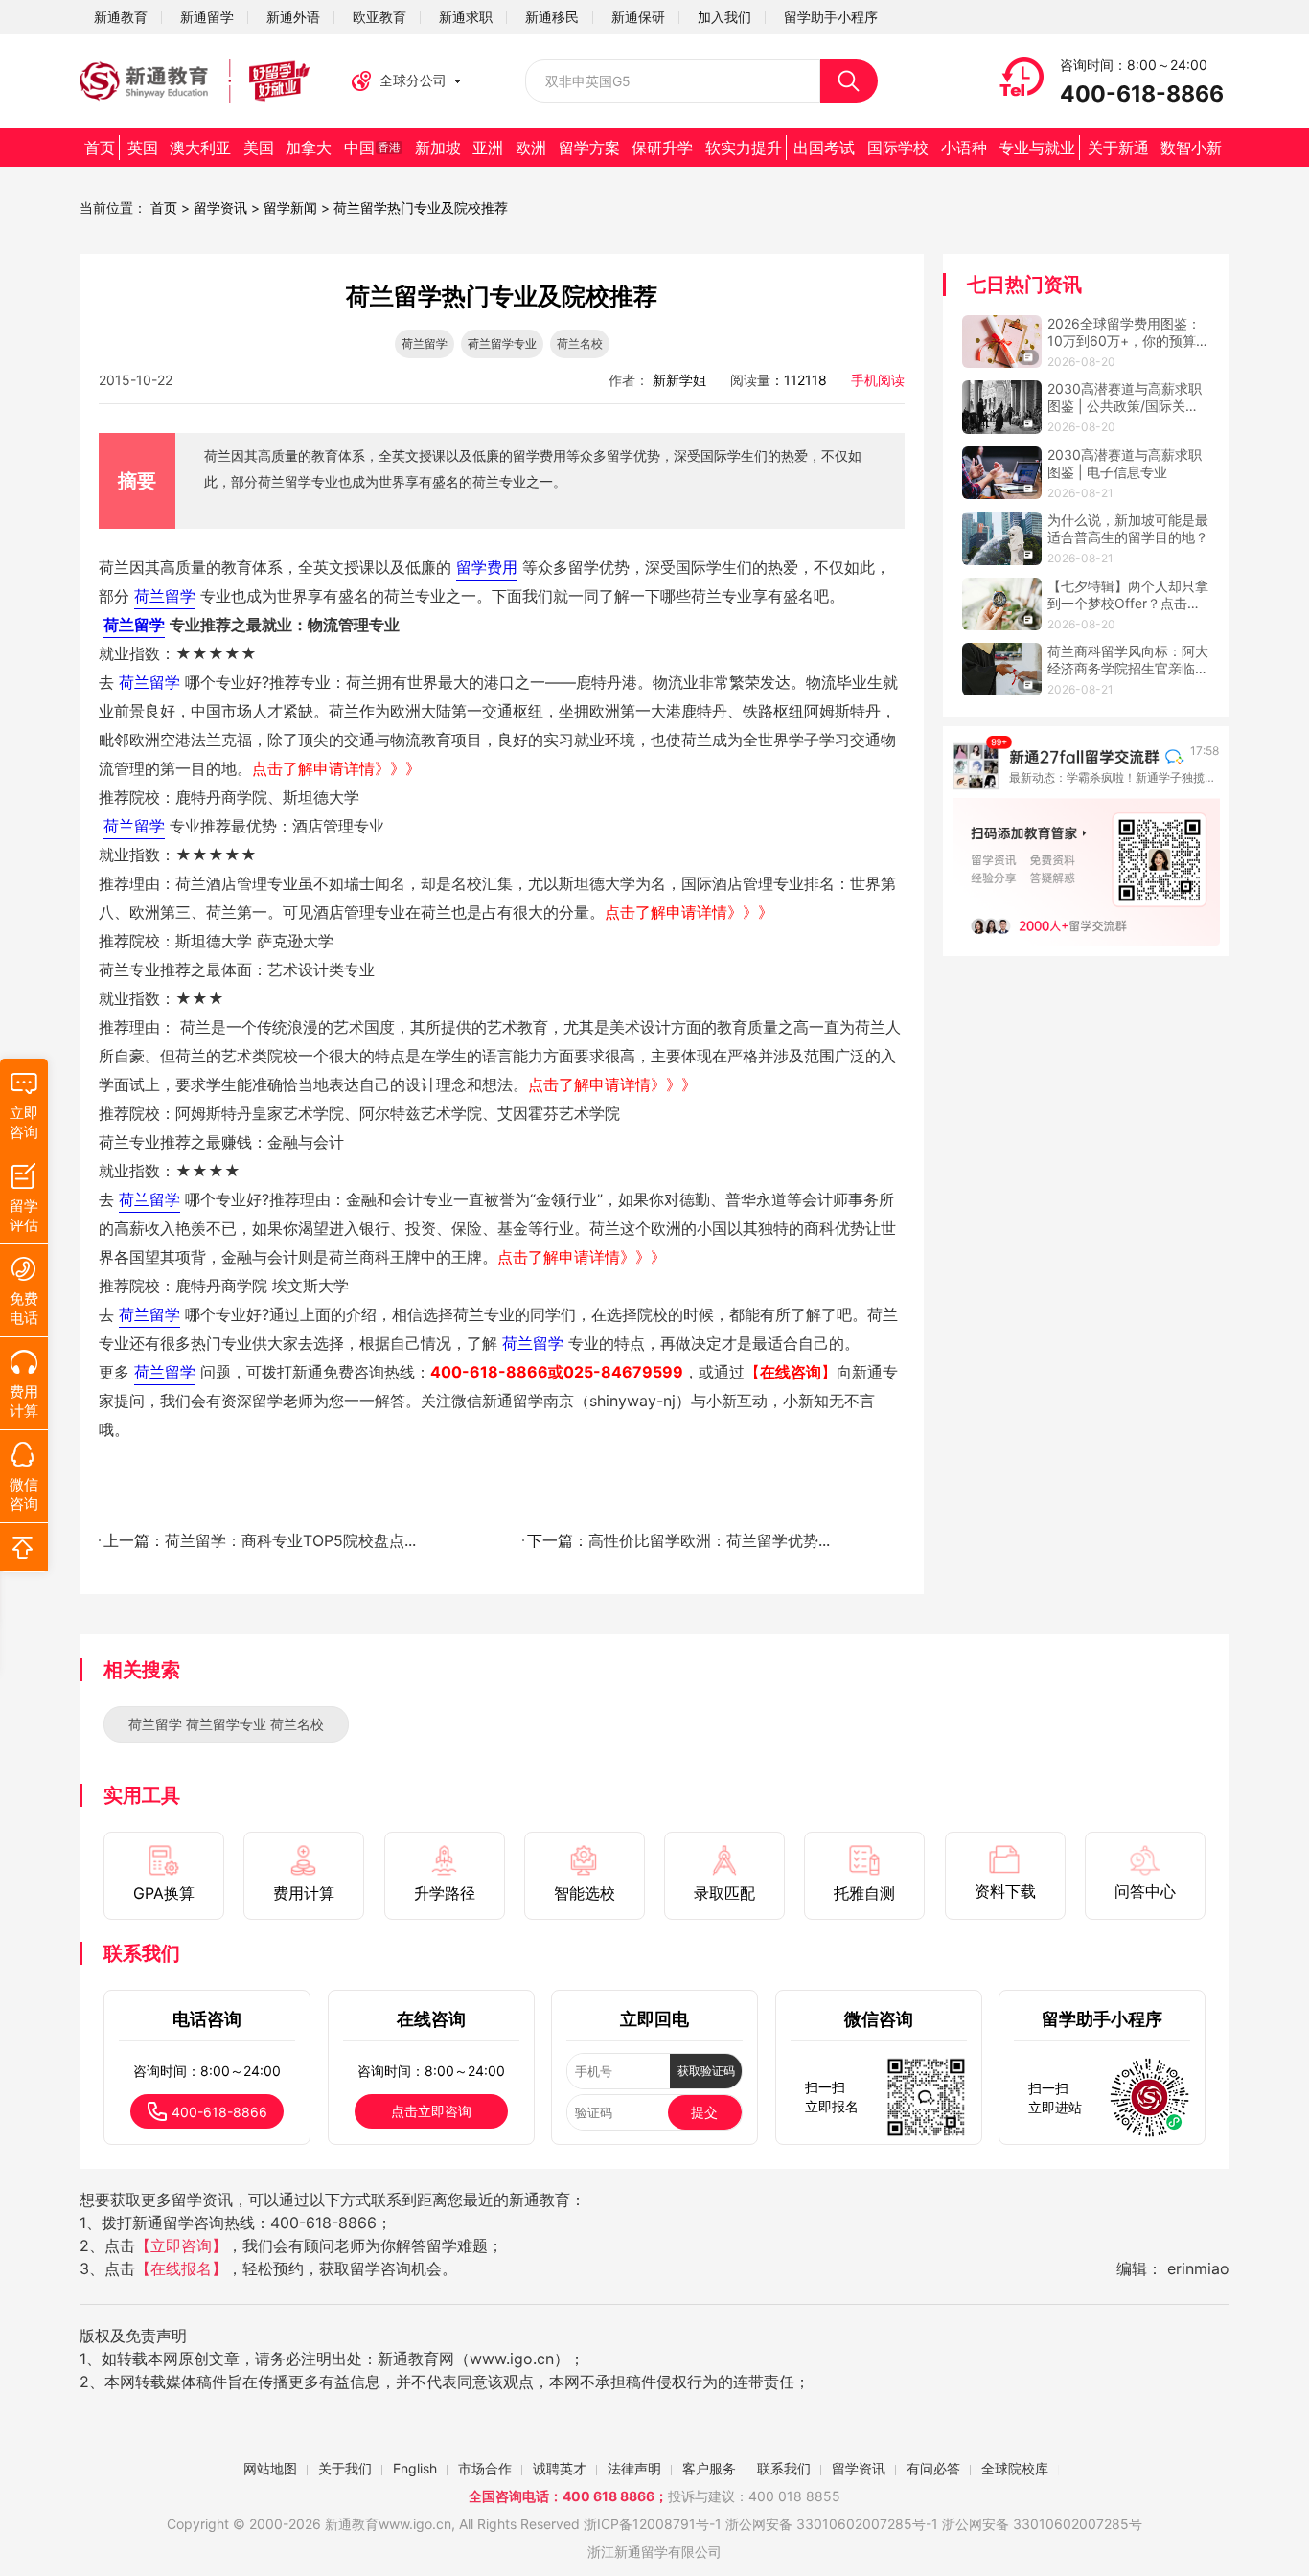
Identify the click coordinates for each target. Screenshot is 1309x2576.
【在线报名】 (181, 2268)
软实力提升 (744, 148)
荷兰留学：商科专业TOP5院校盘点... (290, 1540)
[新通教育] (195, 81)
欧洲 (531, 148)
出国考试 (824, 148)
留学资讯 (220, 207)
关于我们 (345, 2468)
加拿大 (309, 148)
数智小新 (1191, 148)
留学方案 (589, 148)
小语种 (964, 148)
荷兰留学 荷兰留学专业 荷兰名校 (226, 1724)
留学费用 (487, 567)
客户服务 (709, 2468)
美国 (259, 148)
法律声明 (634, 2468)
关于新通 (1118, 148)
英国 (143, 148)
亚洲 (488, 148)
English (415, 2468)
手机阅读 (878, 380)
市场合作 (485, 2468)
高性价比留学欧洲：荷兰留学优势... (709, 1540)
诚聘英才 (560, 2468)
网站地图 (270, 2468)
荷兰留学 (425, 343)
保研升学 (662, 148)
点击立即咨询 (431, 2111)
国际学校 (898, 148)
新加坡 (438, 148)
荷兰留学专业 (502, 343)
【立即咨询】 (181, 2245)
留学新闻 (290, 207)
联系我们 (784, 2468)
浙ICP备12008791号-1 (653, 2524)
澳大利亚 (200, 148)
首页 (100, 148)
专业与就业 (1037, 148)
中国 (372, 148)
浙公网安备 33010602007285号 (826, 2524)
